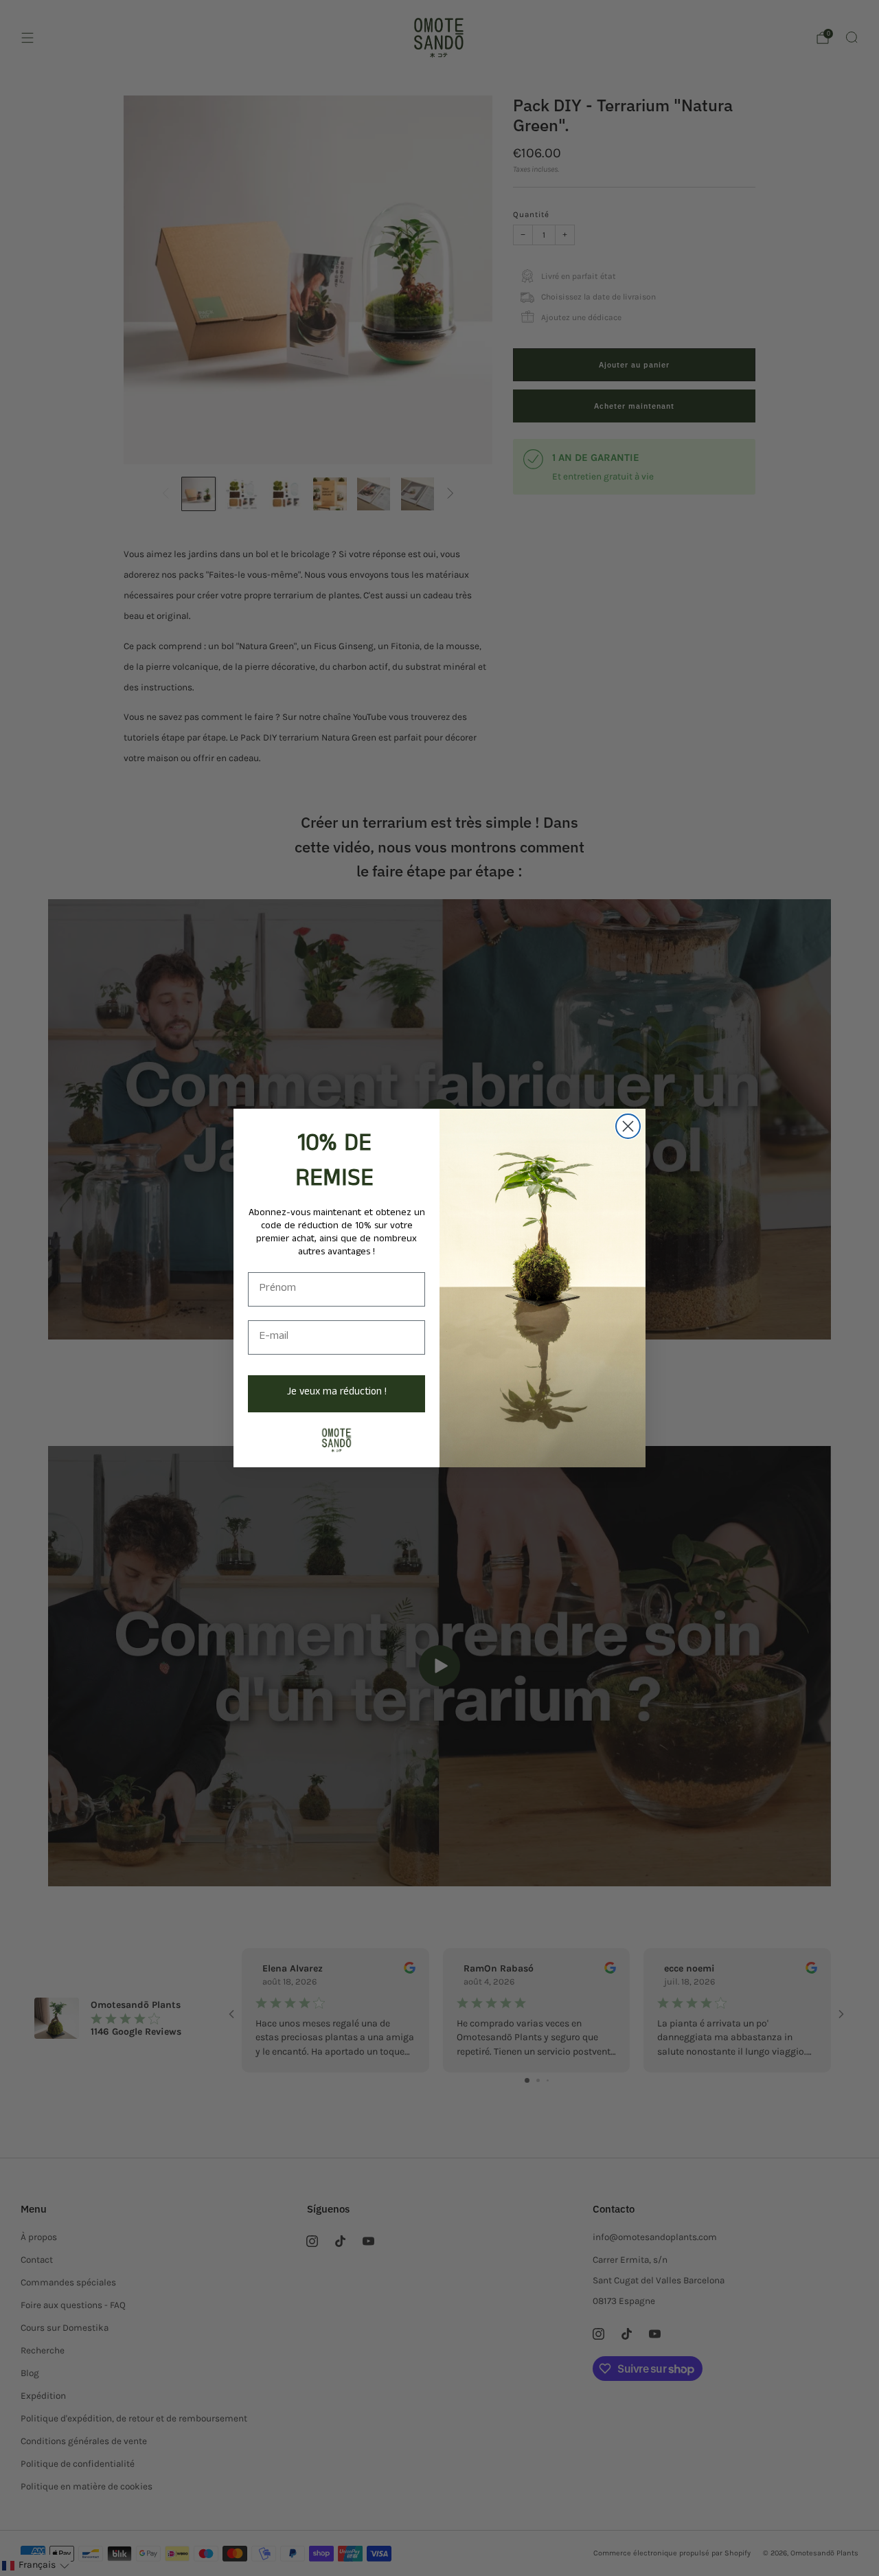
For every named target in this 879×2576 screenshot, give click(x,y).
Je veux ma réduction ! (337, 1393)
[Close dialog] (628, 1126)
